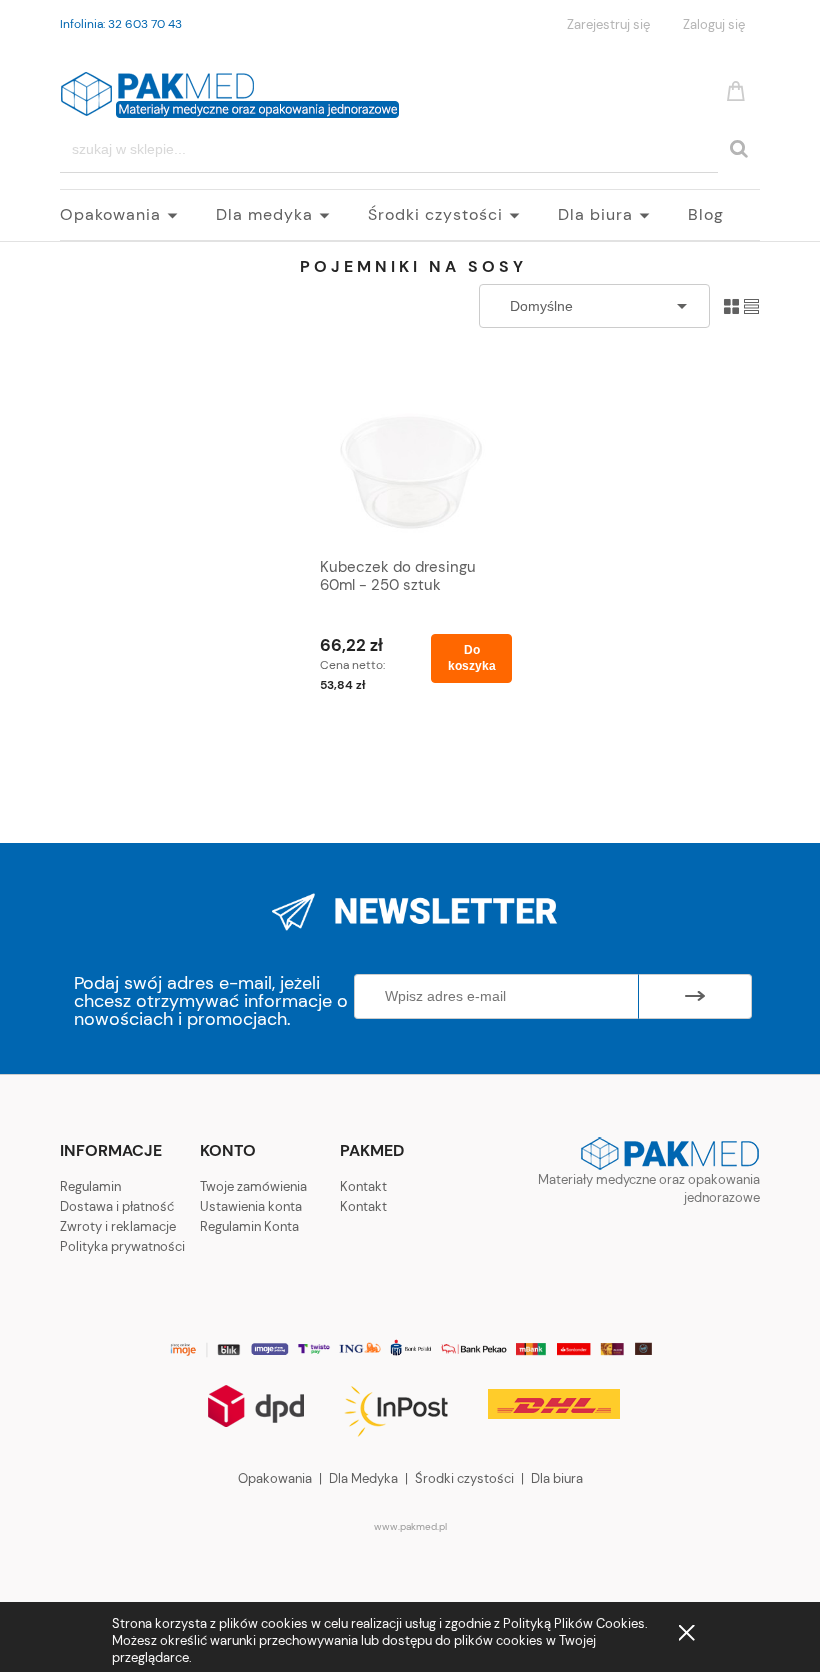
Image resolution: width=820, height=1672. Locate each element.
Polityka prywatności (122, 1246)
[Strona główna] (230, 91)
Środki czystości (464, 1478)
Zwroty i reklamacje (118, 1226)
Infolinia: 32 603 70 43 (121, 24)
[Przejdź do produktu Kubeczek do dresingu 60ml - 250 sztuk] (411, 463)
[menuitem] (138, 215)
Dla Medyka (363, 1478)
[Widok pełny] (751, 305)
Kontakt (363, 1186)
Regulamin (90, 1186)
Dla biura (557, 1478)
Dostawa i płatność (117, 1206)
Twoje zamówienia (253, 1186)
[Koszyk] (739, 89)
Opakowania (275, 1478)
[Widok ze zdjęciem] (731, 305)
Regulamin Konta (249, 1226)
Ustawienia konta (251, 1206)
